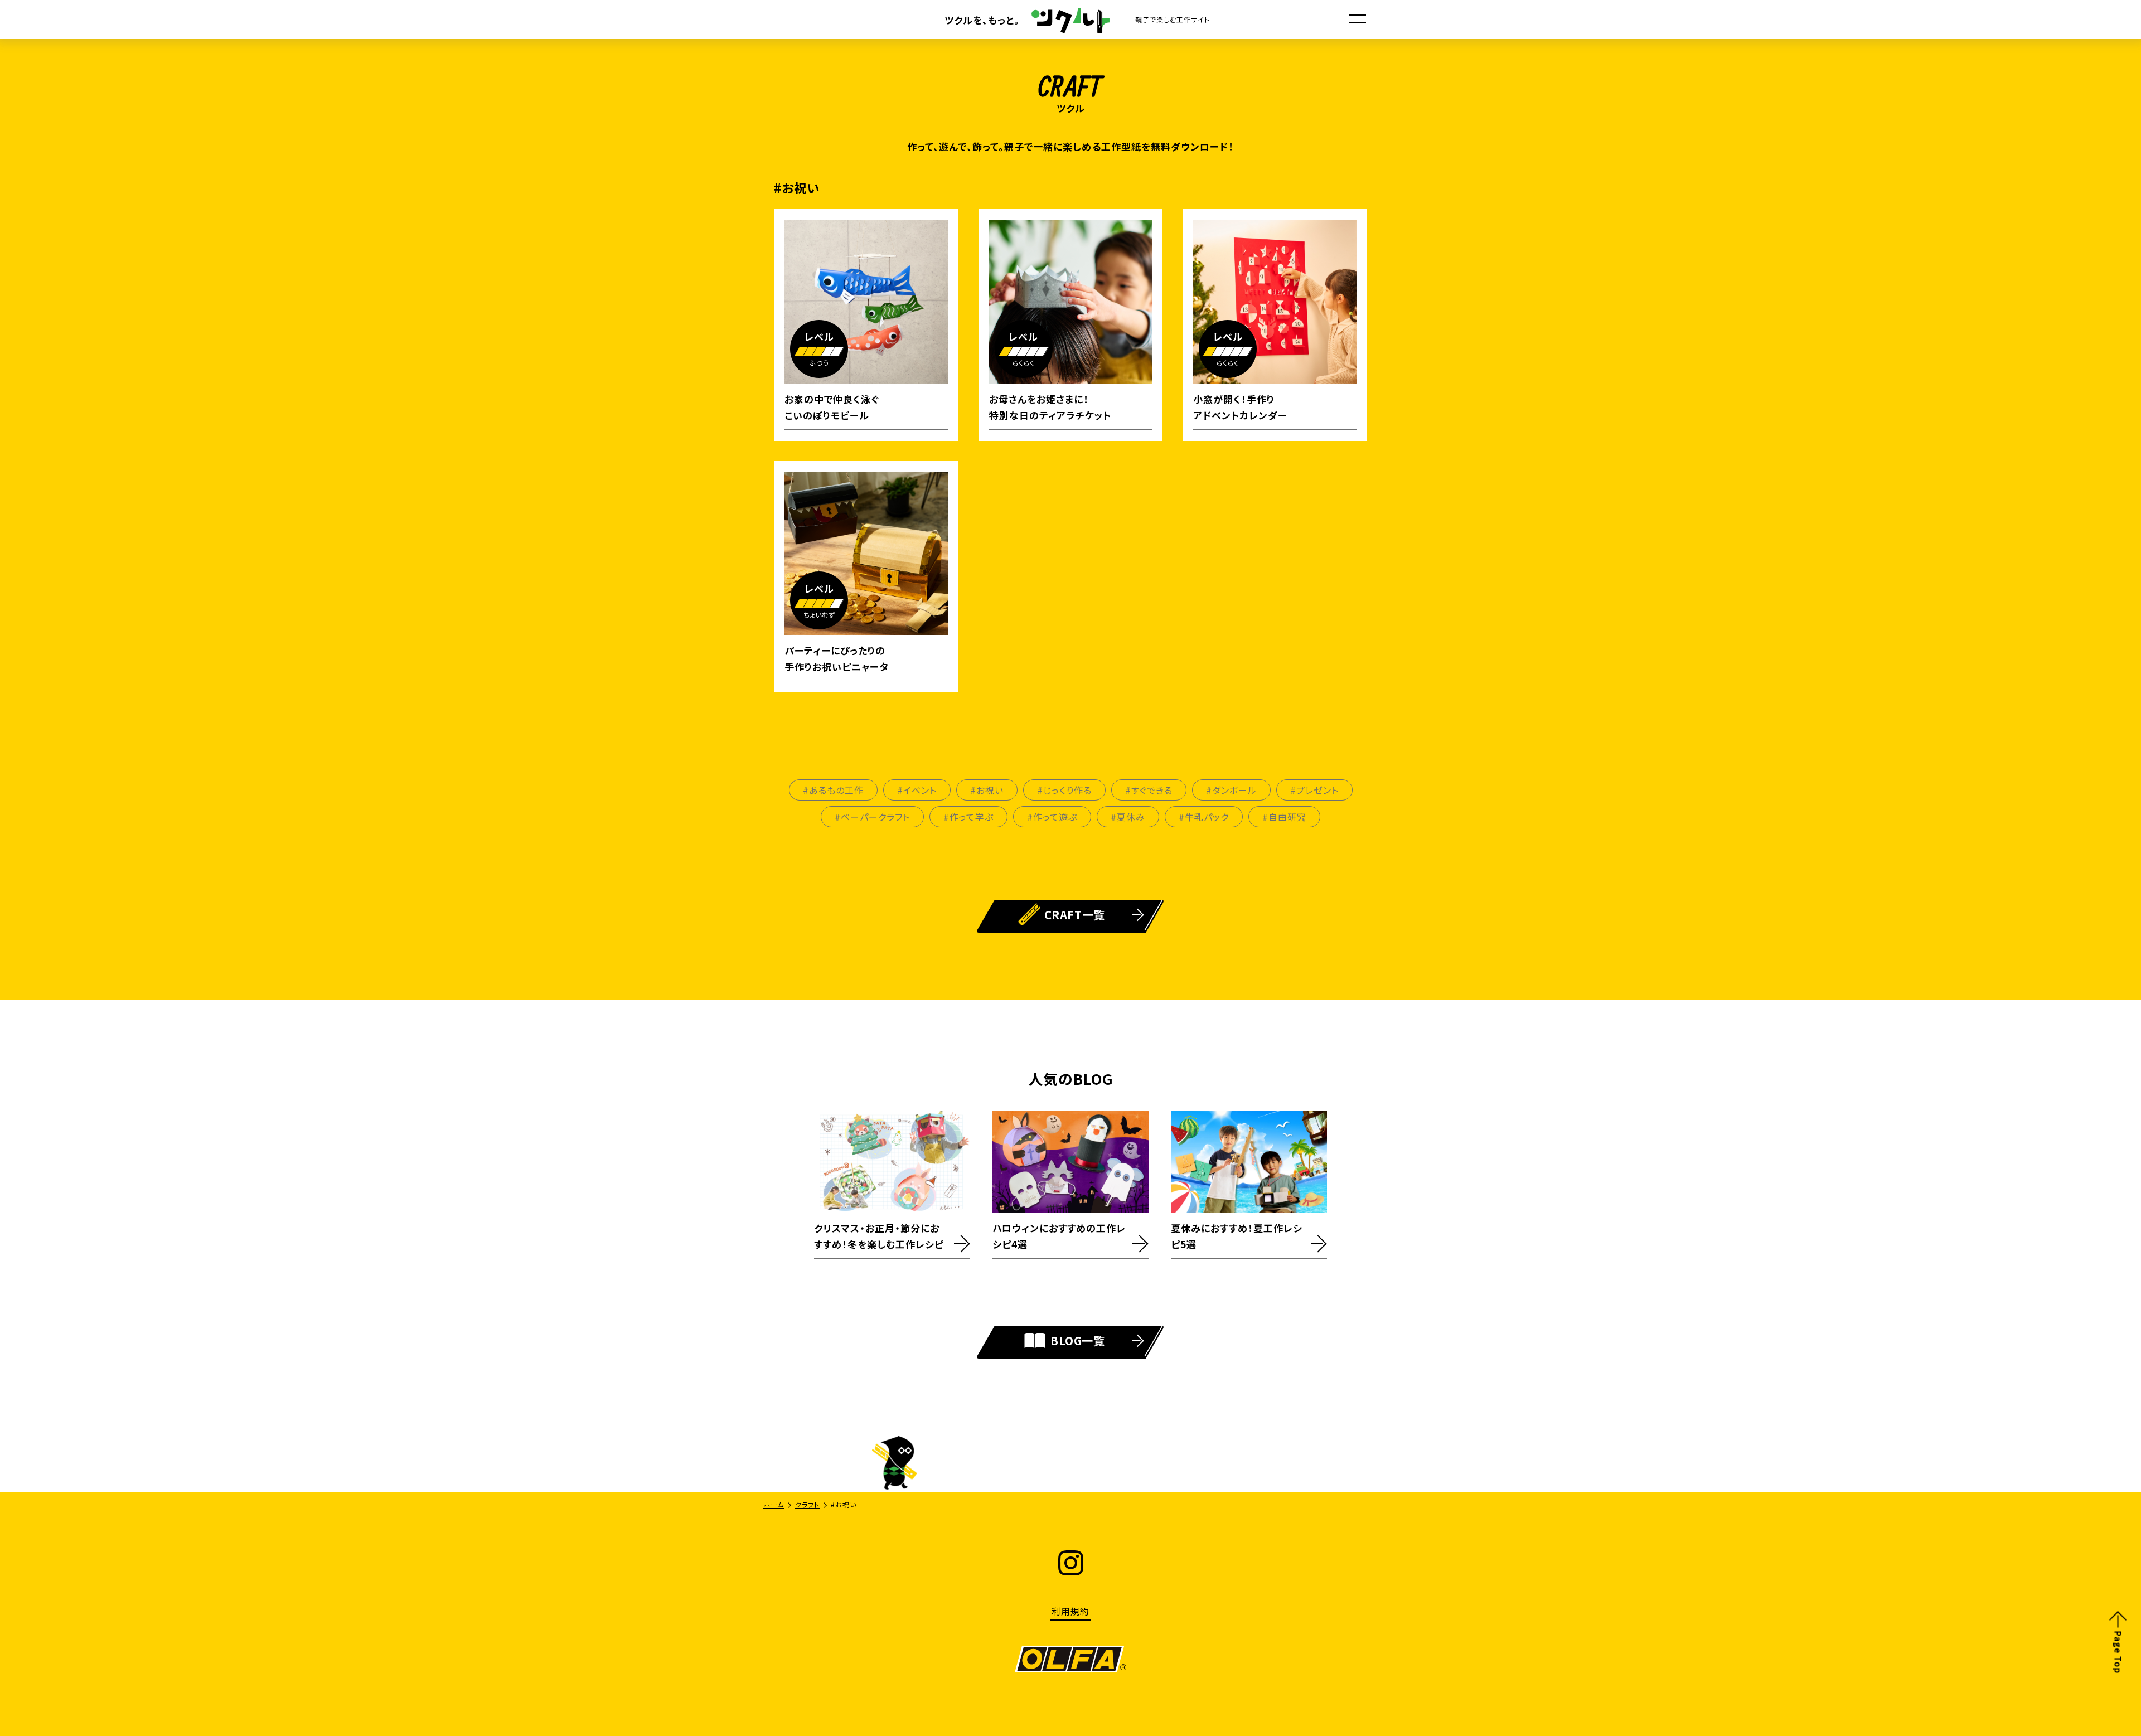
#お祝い (987, 790)
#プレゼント (1314, 790)
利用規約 (1070, 1611)
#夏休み (1128, 817)
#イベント (917, 790)
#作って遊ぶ (1052, 817)
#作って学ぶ (968, 817)
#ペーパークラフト (872, 817)
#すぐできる (1149, 790)
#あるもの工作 (833, 790)
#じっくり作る (1064, 790)
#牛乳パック (1204, 817)
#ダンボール (1231, 790)
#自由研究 (1284, 817)
